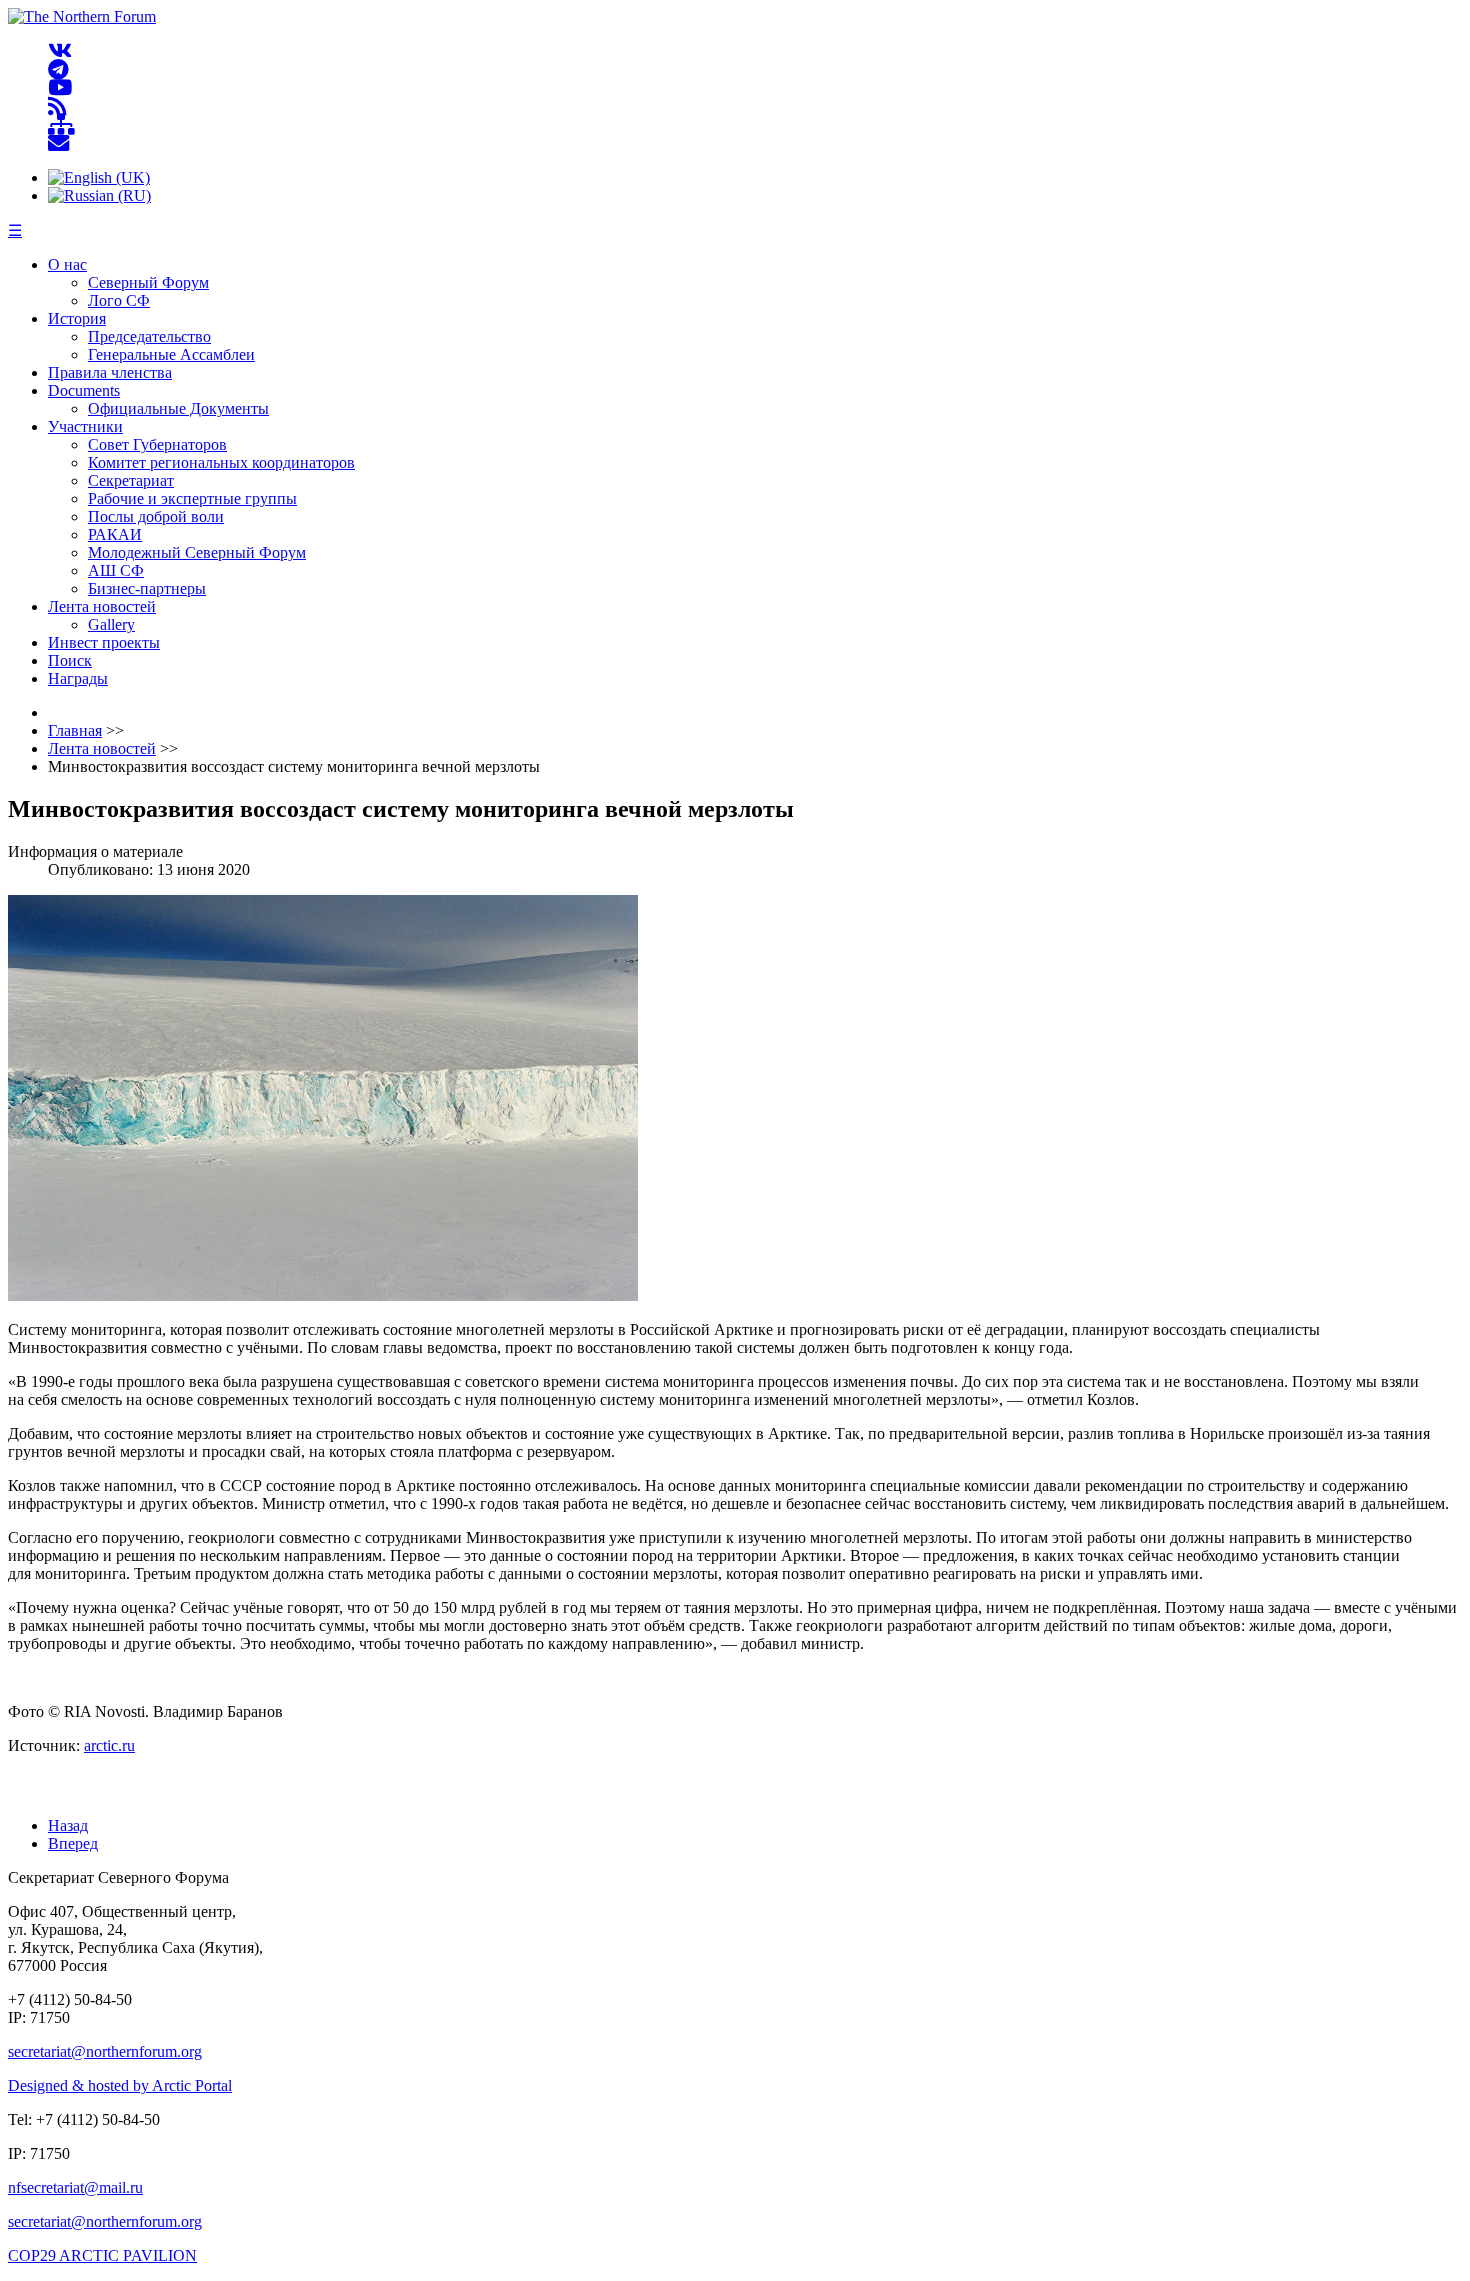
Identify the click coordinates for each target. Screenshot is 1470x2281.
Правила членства (110, 372)
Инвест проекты (104, 642)
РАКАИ (115, 534)
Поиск (70, 660)
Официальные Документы (178, 408)
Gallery (111, 624)
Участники (85, 426)
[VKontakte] (60, 51)
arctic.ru (109, 1745)
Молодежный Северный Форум (197, 552)
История (77, 318)
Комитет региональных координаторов (221, 462)
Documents (84, 390)
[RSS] (57, 106)
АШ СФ (116, 570)
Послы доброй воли (156, 516)
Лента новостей (102, 606)
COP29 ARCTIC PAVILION (102, 2255)
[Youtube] (60, 88)
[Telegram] (58, 69)
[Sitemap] (61, 125)
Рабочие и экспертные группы (192, 498)
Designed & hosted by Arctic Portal (120, 2085)
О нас (67, 264)
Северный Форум (148, 282)
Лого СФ (119, 300)
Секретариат (131, 480)
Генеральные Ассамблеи (171, 354)
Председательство (149, 336)
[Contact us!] (58, 143)
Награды (78, 678)
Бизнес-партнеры (147, 588)
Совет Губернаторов (157, 444)
